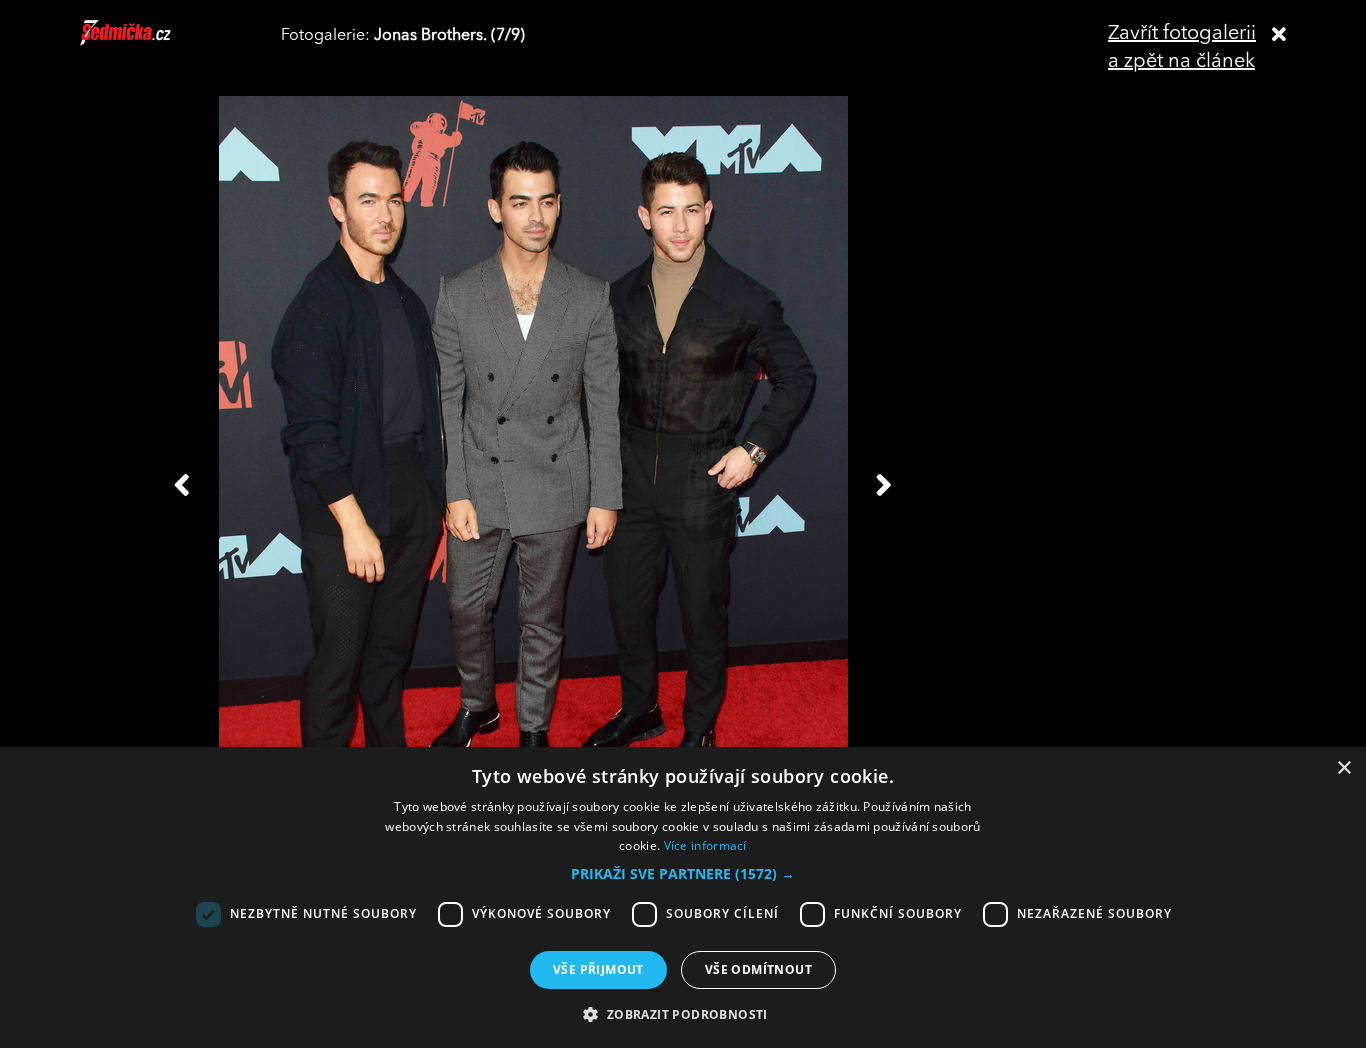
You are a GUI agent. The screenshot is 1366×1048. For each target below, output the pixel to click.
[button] (683, 874)
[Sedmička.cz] (150, 42)
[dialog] (683, 897)
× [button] (1343, 768)
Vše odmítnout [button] (758, 969)
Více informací (705, 845)
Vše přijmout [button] (598, 969)
